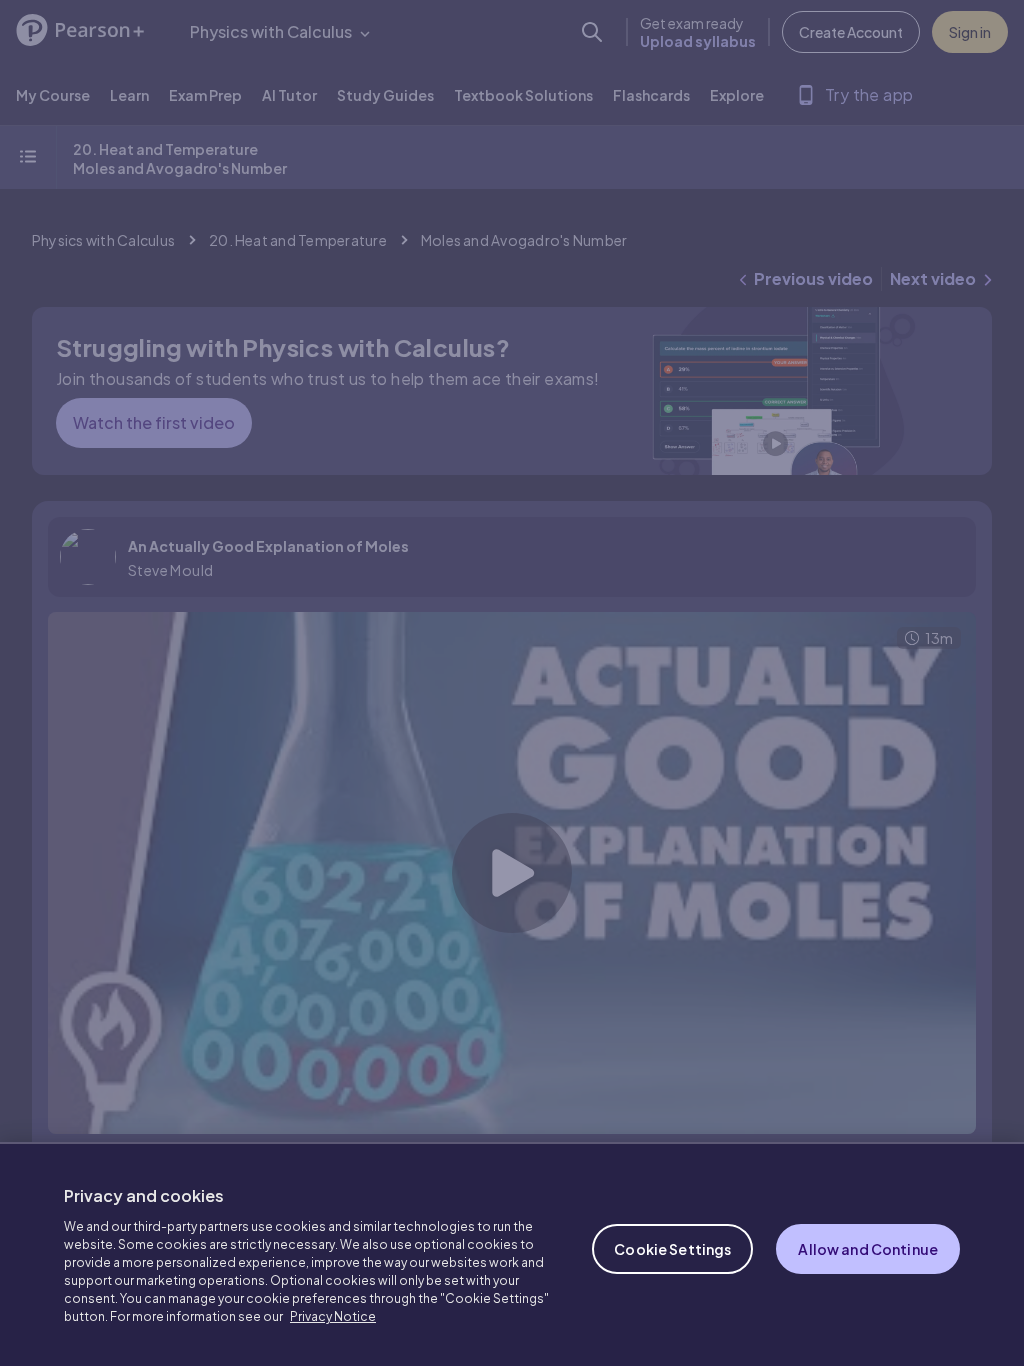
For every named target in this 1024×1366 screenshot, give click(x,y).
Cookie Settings (672, 1249)
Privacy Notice (333, 1316)
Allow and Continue (868, 1249)
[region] (512, 1254)
